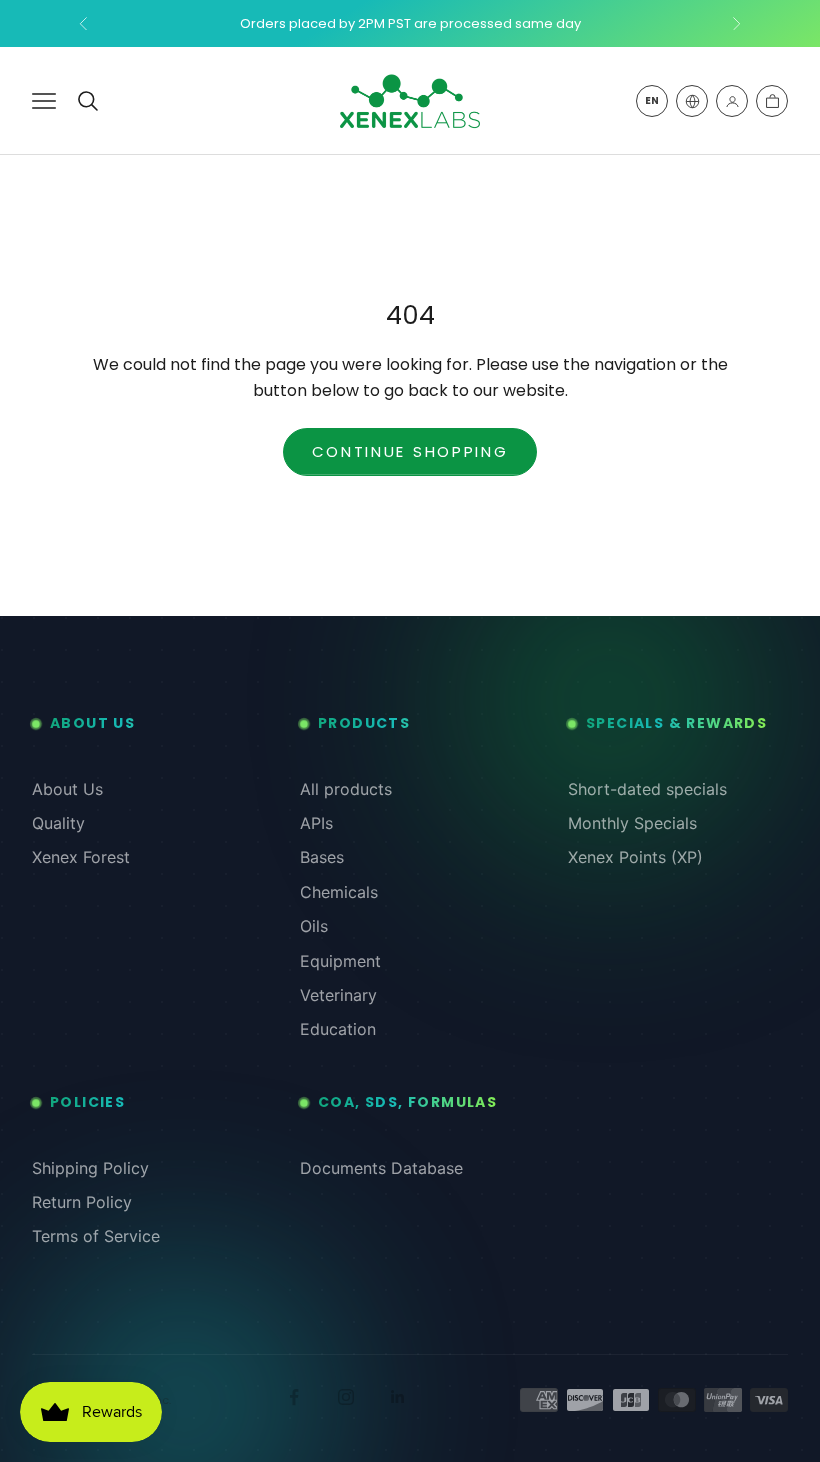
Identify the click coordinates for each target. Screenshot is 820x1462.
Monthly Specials (632, 823)
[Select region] (692, 101)
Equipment (340, 961)
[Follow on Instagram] (346, 1397)
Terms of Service (96, 1236)
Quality (58, 823)
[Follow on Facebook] (294, 1397)
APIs (316, 823)
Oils (314, 926)
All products (346, 789)
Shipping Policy (90, 1168)
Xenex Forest (81, 857)
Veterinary (338, 995)
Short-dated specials (647, 789)
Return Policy (82, 1202)
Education (338, 1029)
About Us (67, 789)
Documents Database (381, 1168)
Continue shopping (410, 451)
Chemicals (339, 892)
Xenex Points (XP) (635, 857)
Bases (322, 857)
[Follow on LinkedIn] (398, 1397)
